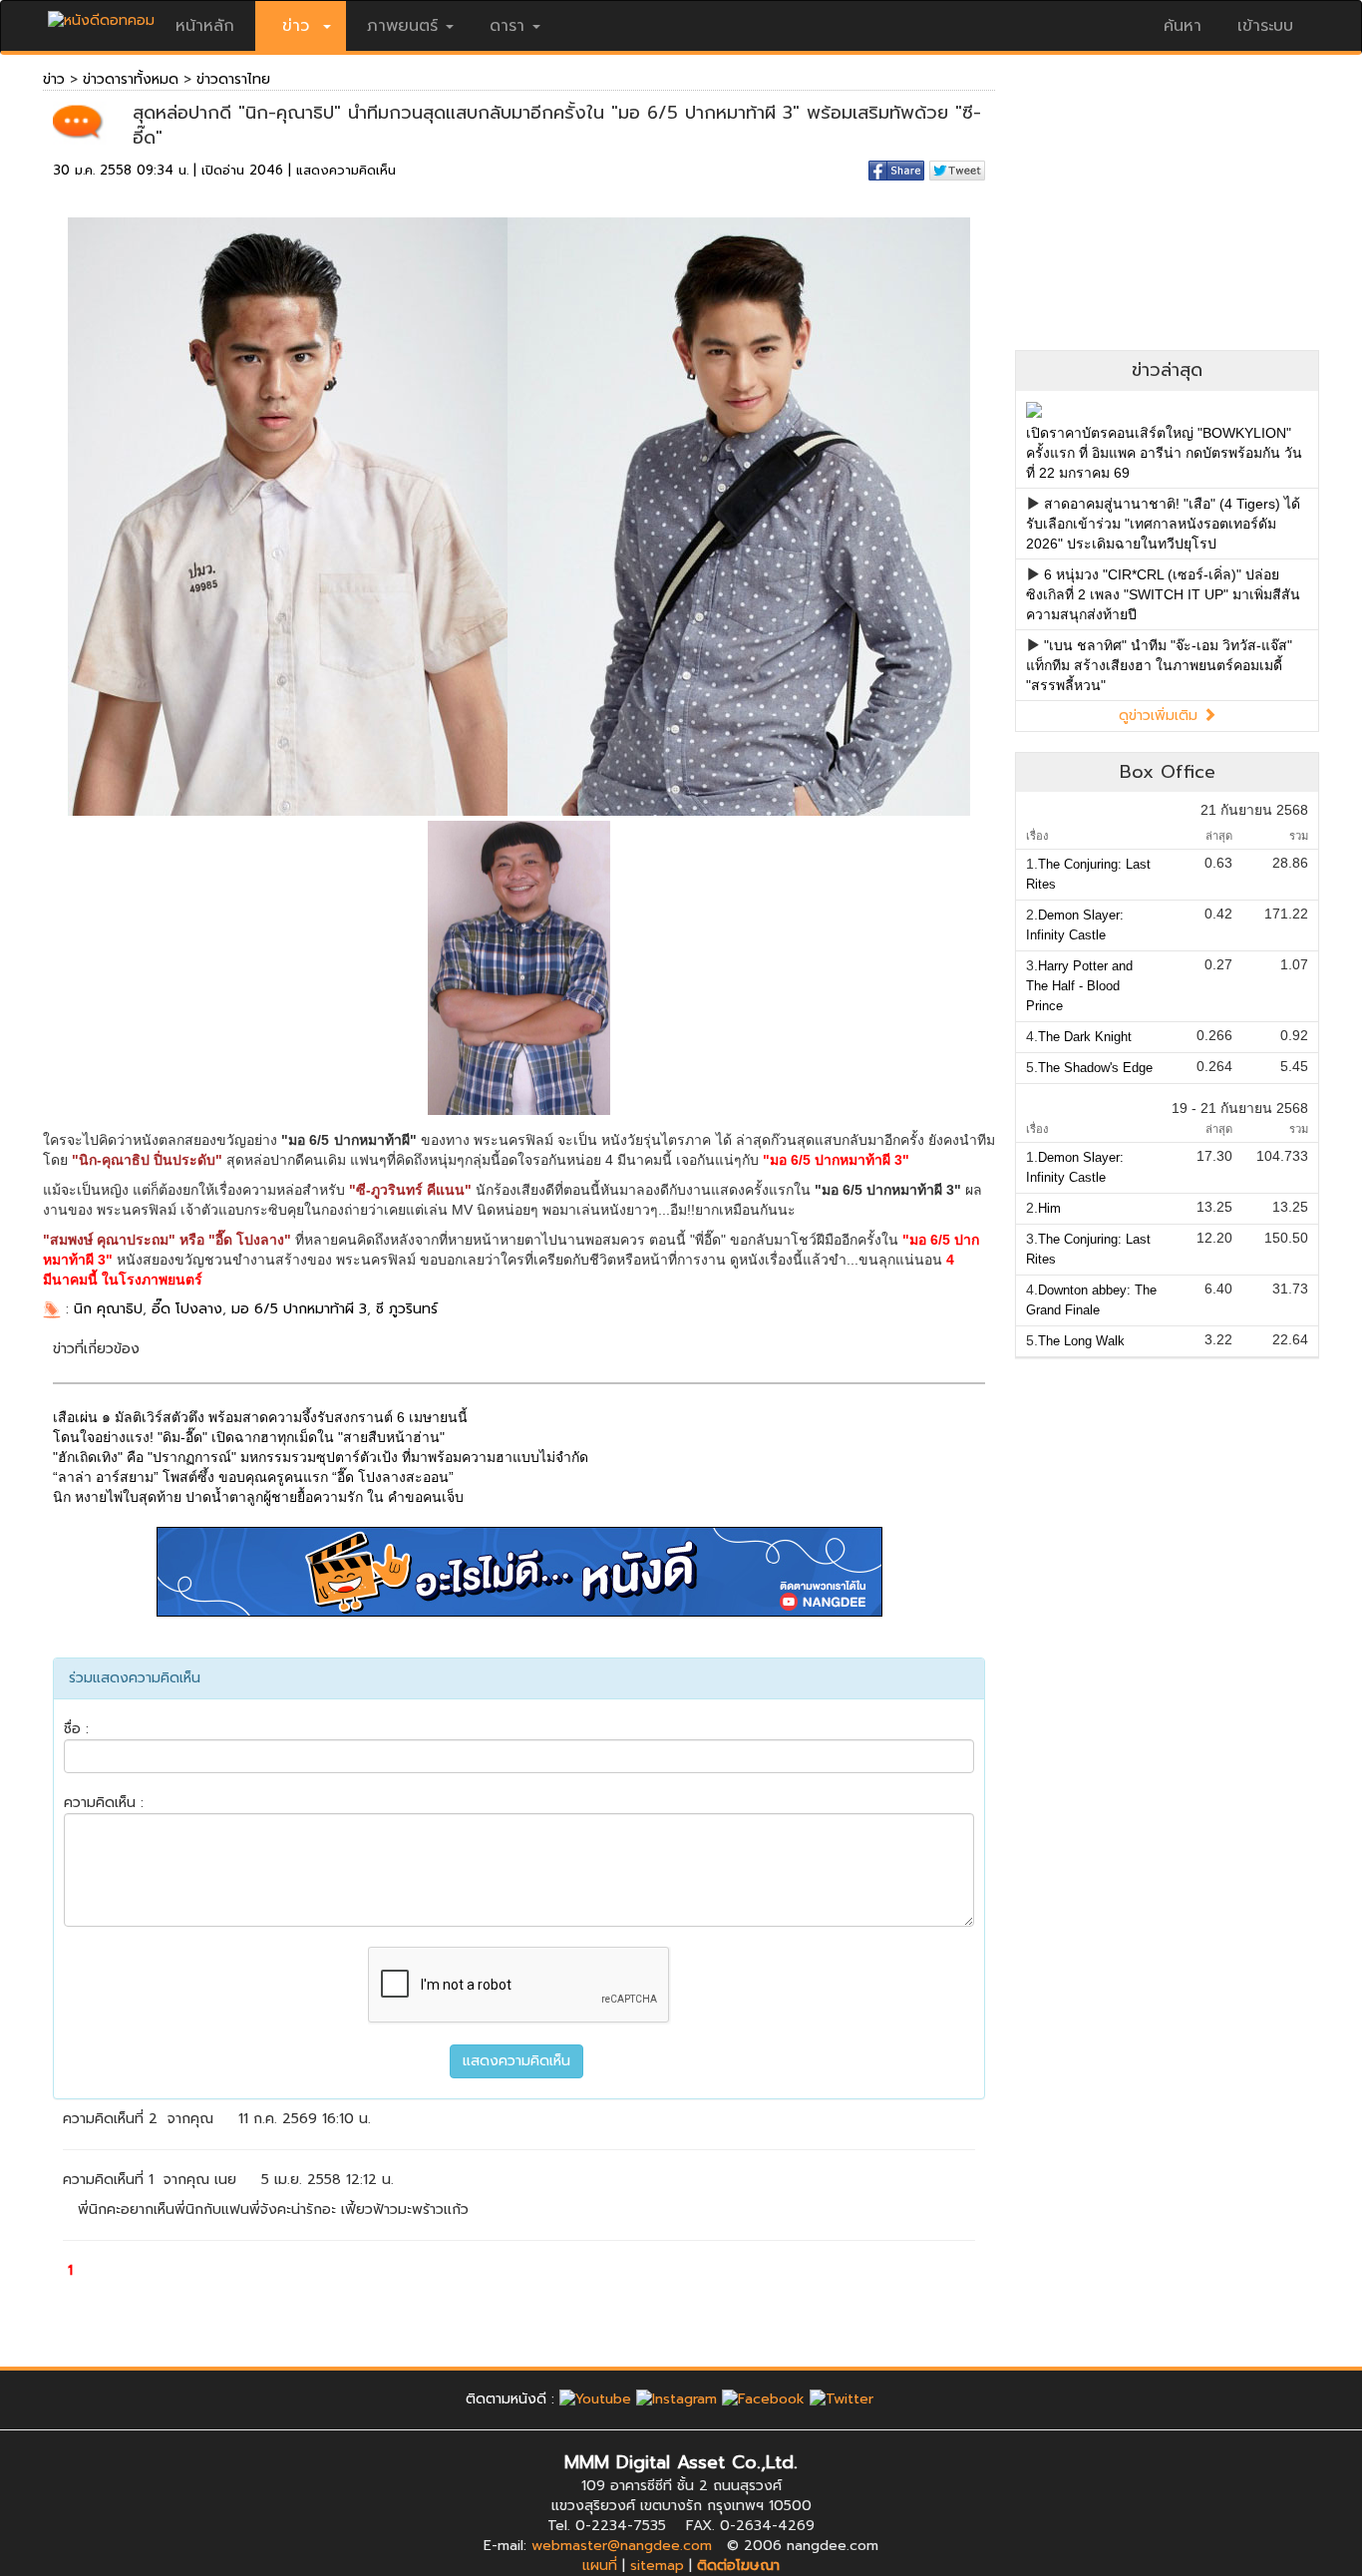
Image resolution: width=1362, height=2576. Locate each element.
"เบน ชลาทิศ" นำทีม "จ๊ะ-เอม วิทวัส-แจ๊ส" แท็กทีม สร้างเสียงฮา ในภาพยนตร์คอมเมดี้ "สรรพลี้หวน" (1159, 665)
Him (1049, 1208)
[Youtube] (595, 2399)
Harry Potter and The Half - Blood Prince (1079, 986)
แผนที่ (600, 2566)
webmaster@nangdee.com (622, 2546)
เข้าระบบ (1265, 26)
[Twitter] (842, 2399)
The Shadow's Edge (1095, 1068)
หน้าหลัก (205, 26)
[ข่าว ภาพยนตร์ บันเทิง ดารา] (101, 15)
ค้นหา (1183, 26)
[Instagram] (677, 2399)
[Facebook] (763, 2399)
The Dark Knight (1085, 1037)
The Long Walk (1081, 1341)
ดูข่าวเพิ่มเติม (1161, 716)
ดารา (507, 26)
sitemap (657, 2566)
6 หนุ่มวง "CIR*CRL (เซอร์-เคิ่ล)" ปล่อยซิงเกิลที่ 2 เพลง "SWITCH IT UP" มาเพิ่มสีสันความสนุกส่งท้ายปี (1163, 594)
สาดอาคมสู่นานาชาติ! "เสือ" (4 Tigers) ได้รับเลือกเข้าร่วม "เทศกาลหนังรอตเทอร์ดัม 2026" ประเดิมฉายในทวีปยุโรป (1163, 524)
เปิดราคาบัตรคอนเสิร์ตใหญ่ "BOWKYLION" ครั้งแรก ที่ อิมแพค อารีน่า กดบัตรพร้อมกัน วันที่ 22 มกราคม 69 (1164, 453)
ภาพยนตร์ (402, 26)
